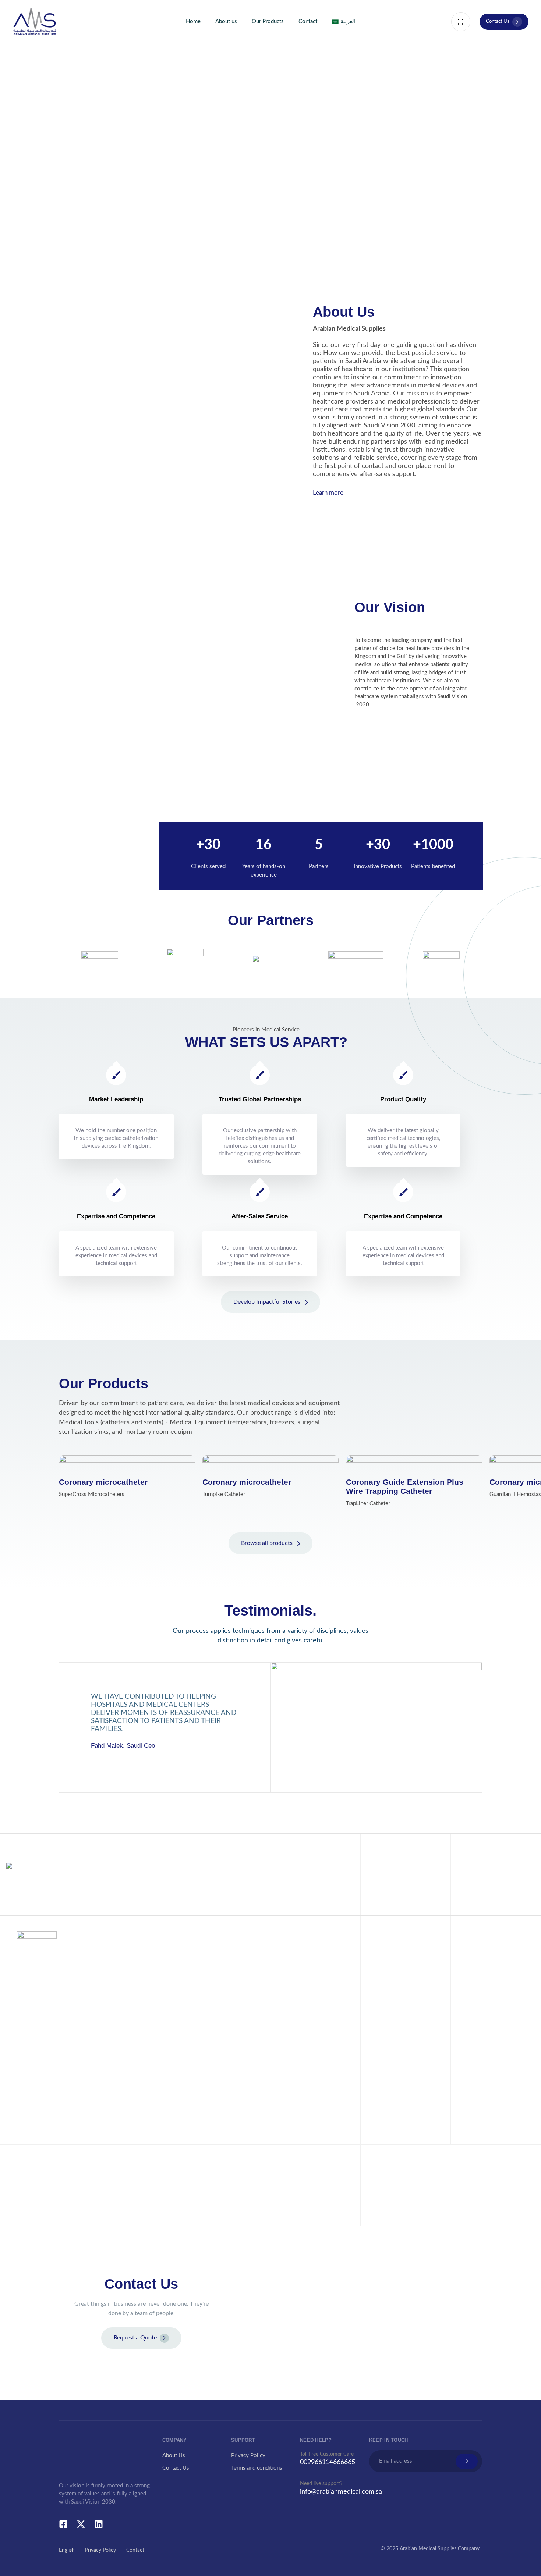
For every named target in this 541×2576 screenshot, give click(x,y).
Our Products (268, 22)
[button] (461, 22)
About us (226, 22)
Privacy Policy (248, 2456)
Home (193, 22)
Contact (308, 22)
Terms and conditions (257, 2468)
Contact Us (176, 2468)
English (67, 2550)
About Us (174, 2456)
